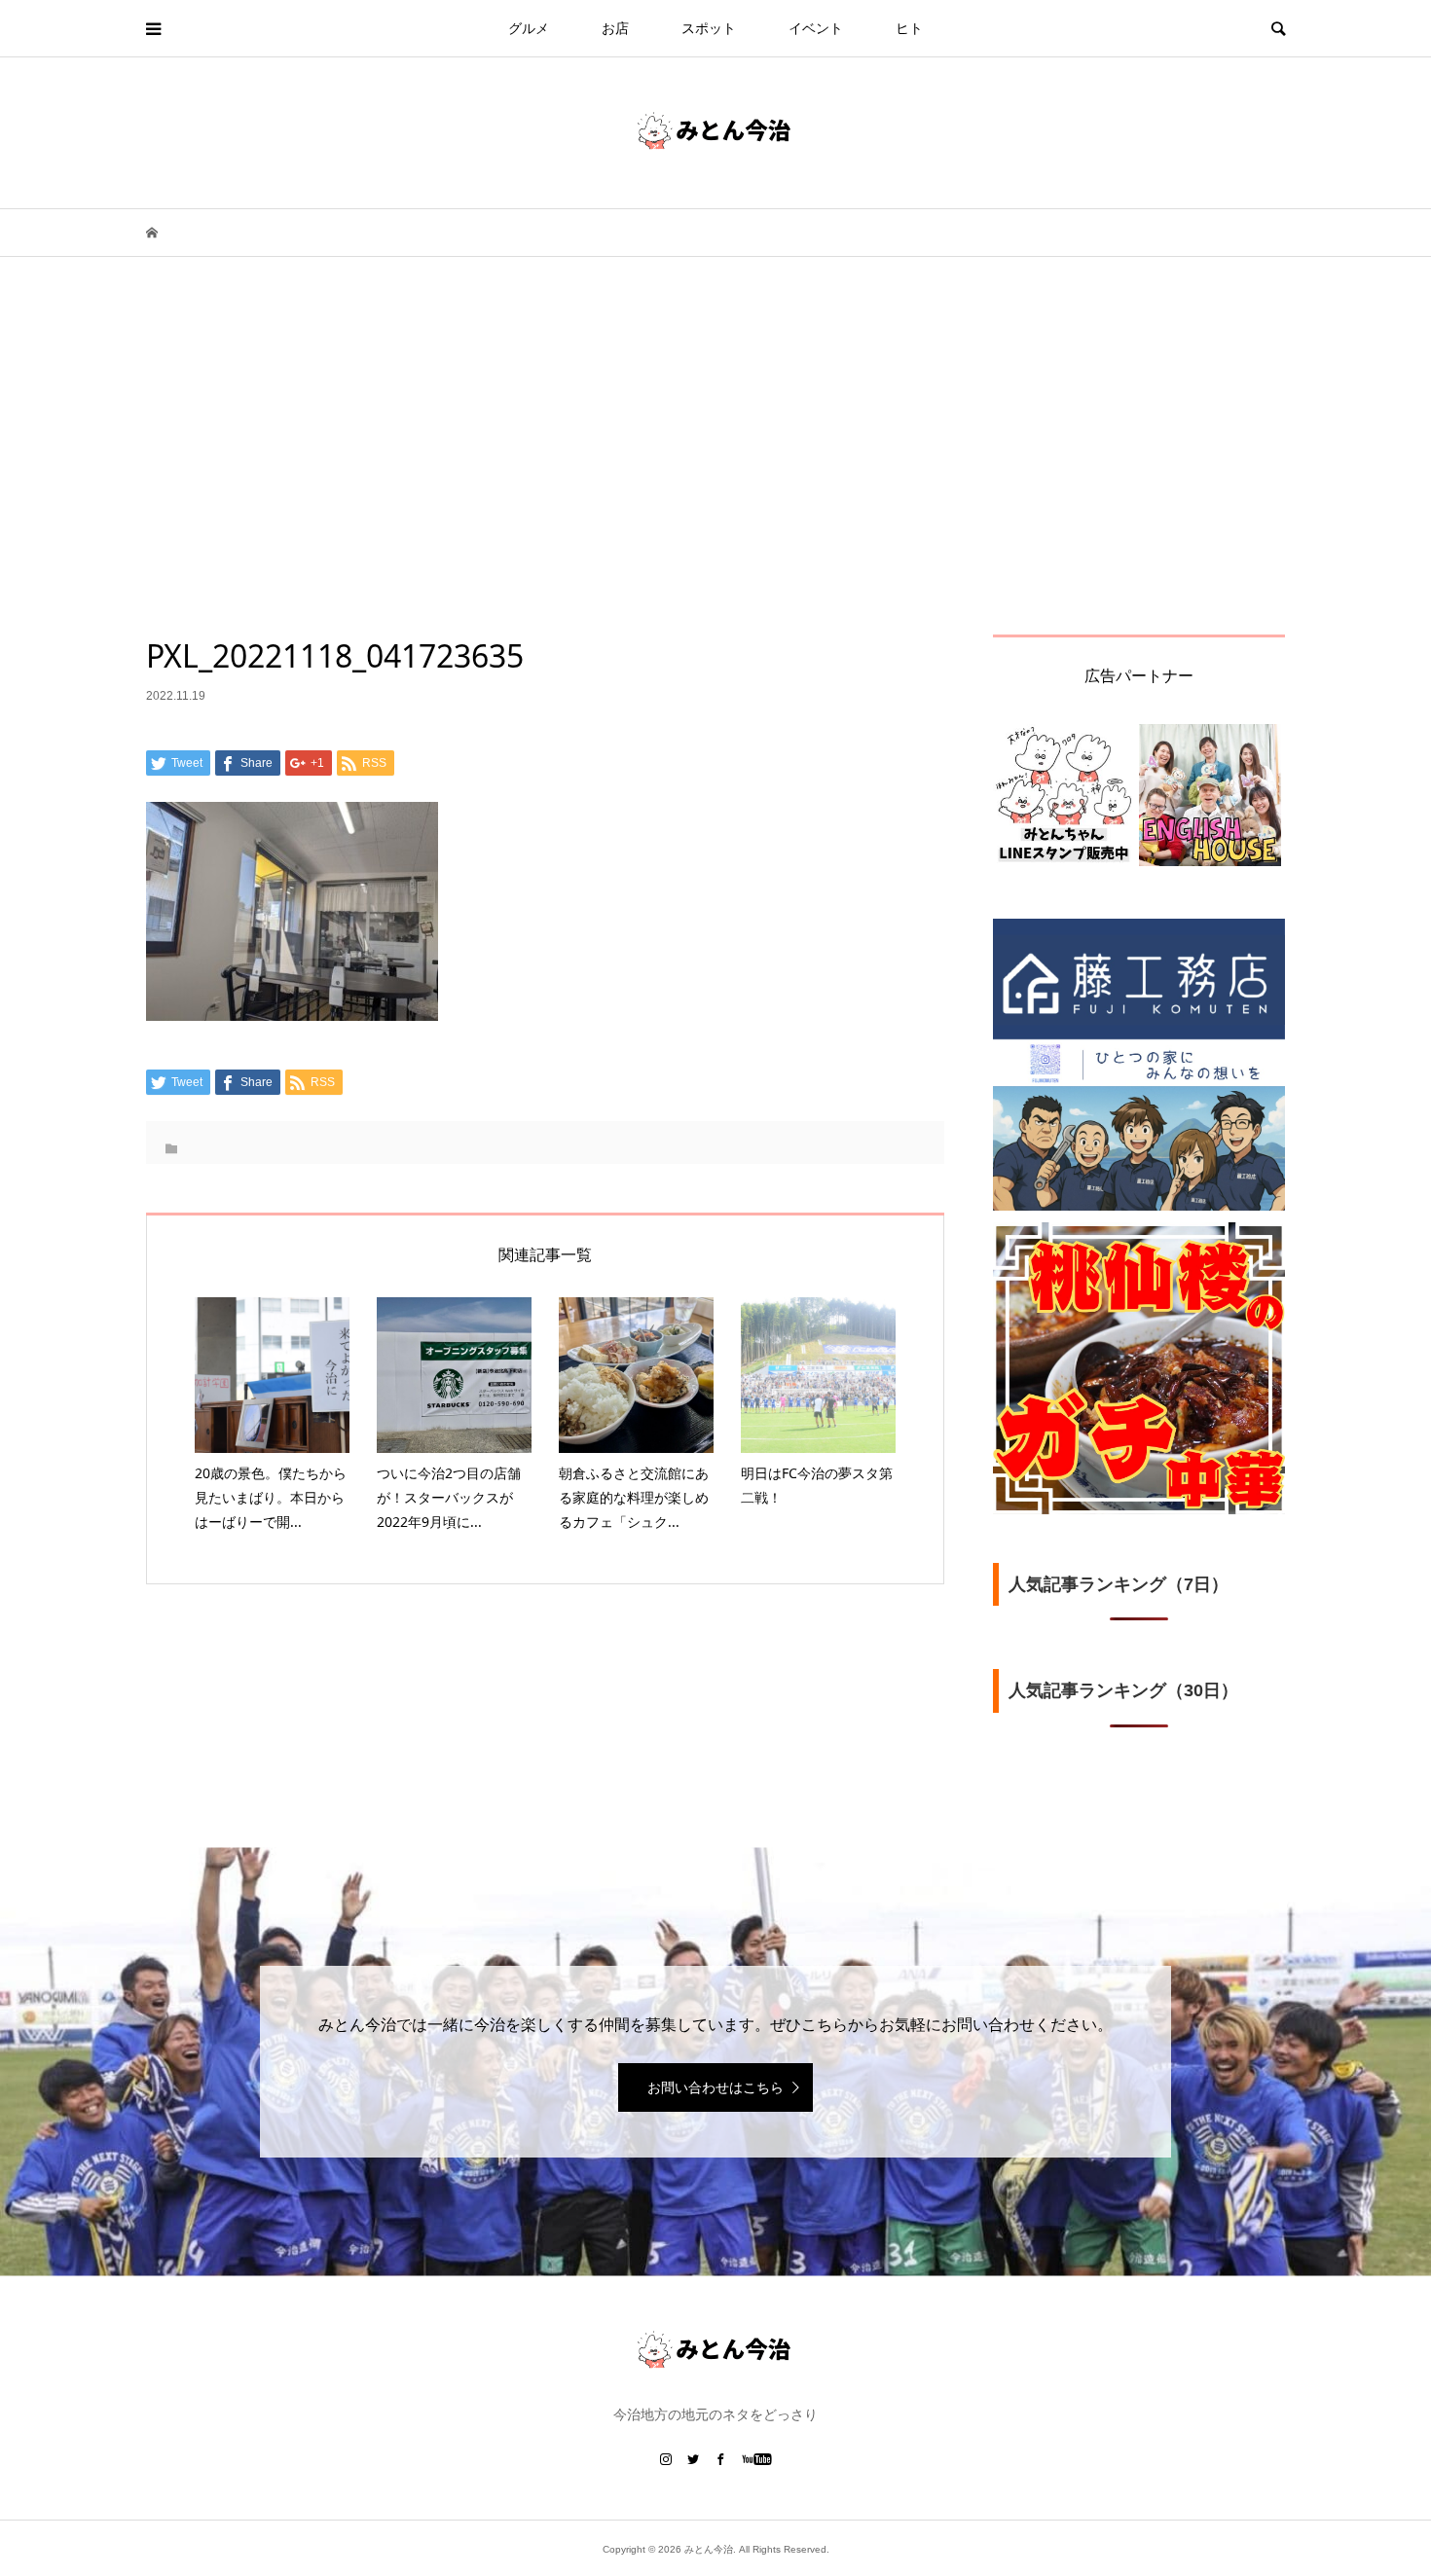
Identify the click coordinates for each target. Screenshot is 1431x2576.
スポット (709, 28)
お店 (615, 28)
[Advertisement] (715, 489)
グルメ (529, 28)
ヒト (909, 28)
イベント (816, 28)
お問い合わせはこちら (715, 2087)
